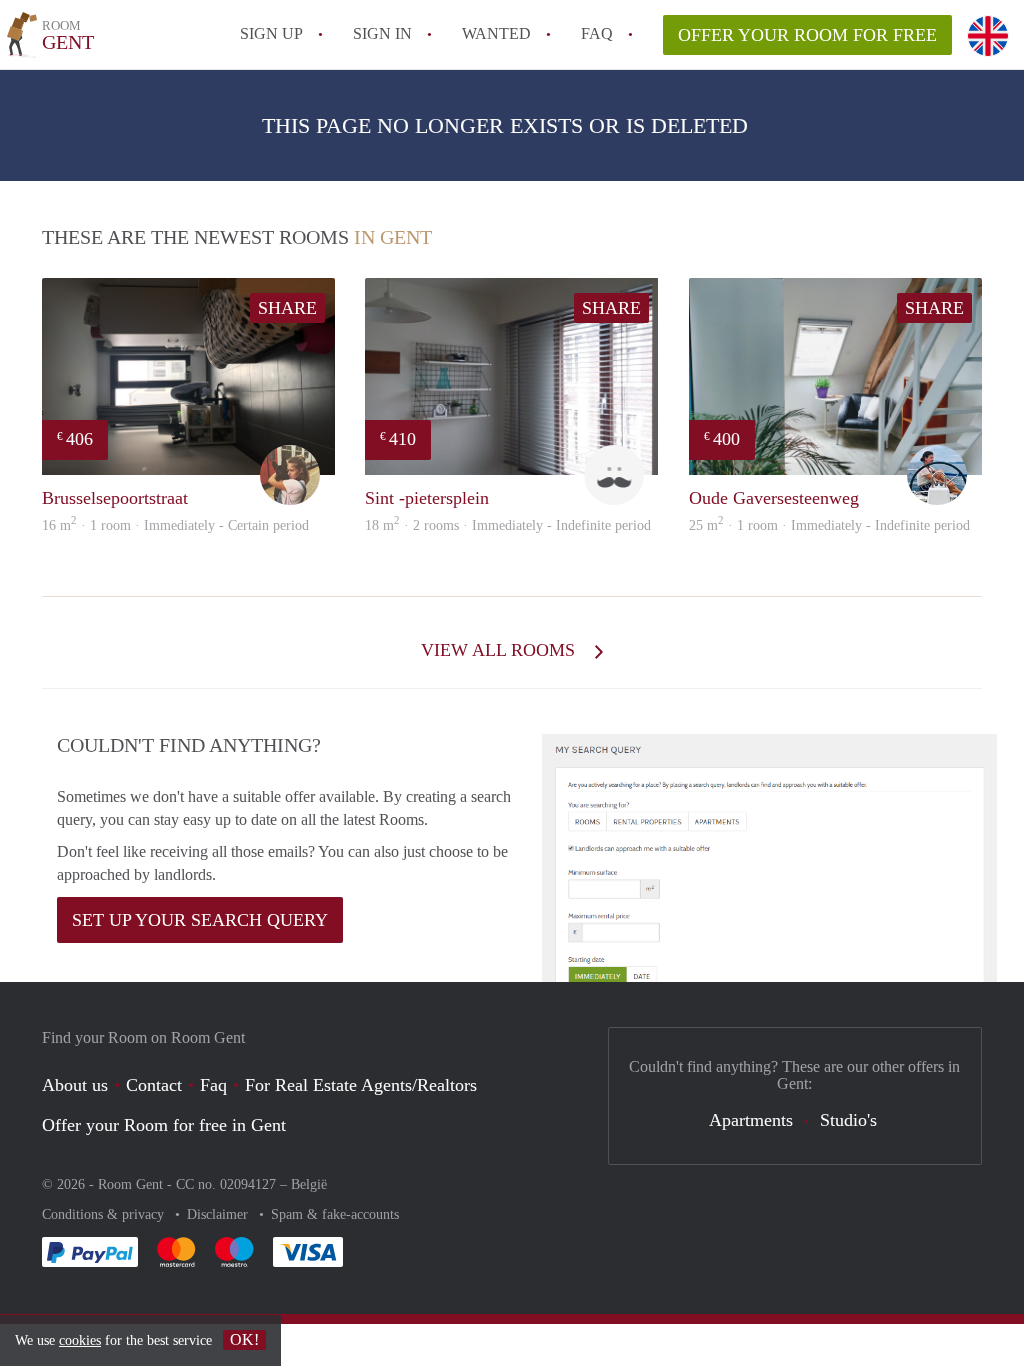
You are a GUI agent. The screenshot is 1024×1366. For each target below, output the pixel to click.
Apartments (751, 1120)
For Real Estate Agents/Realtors (361, 1085)
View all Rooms (500, 650)
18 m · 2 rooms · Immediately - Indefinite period (508, 525)
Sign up (271, 33)
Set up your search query (200, 920)
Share (287, 308)
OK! (244, 1339)
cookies (80, 1340)
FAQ (597, 33)
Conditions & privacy (105, 1214)
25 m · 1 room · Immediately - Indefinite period (829, 525)
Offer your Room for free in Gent (164, 1125)
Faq (213, 1085)
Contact (154, 1085)
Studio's (848, 1120)
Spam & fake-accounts (335, 1214)
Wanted (496, 33)
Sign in (382, 33)
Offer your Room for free (807, 35)
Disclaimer (219, 1214)
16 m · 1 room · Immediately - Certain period (175, 525)
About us (75, 1085)
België (309, 1184)
